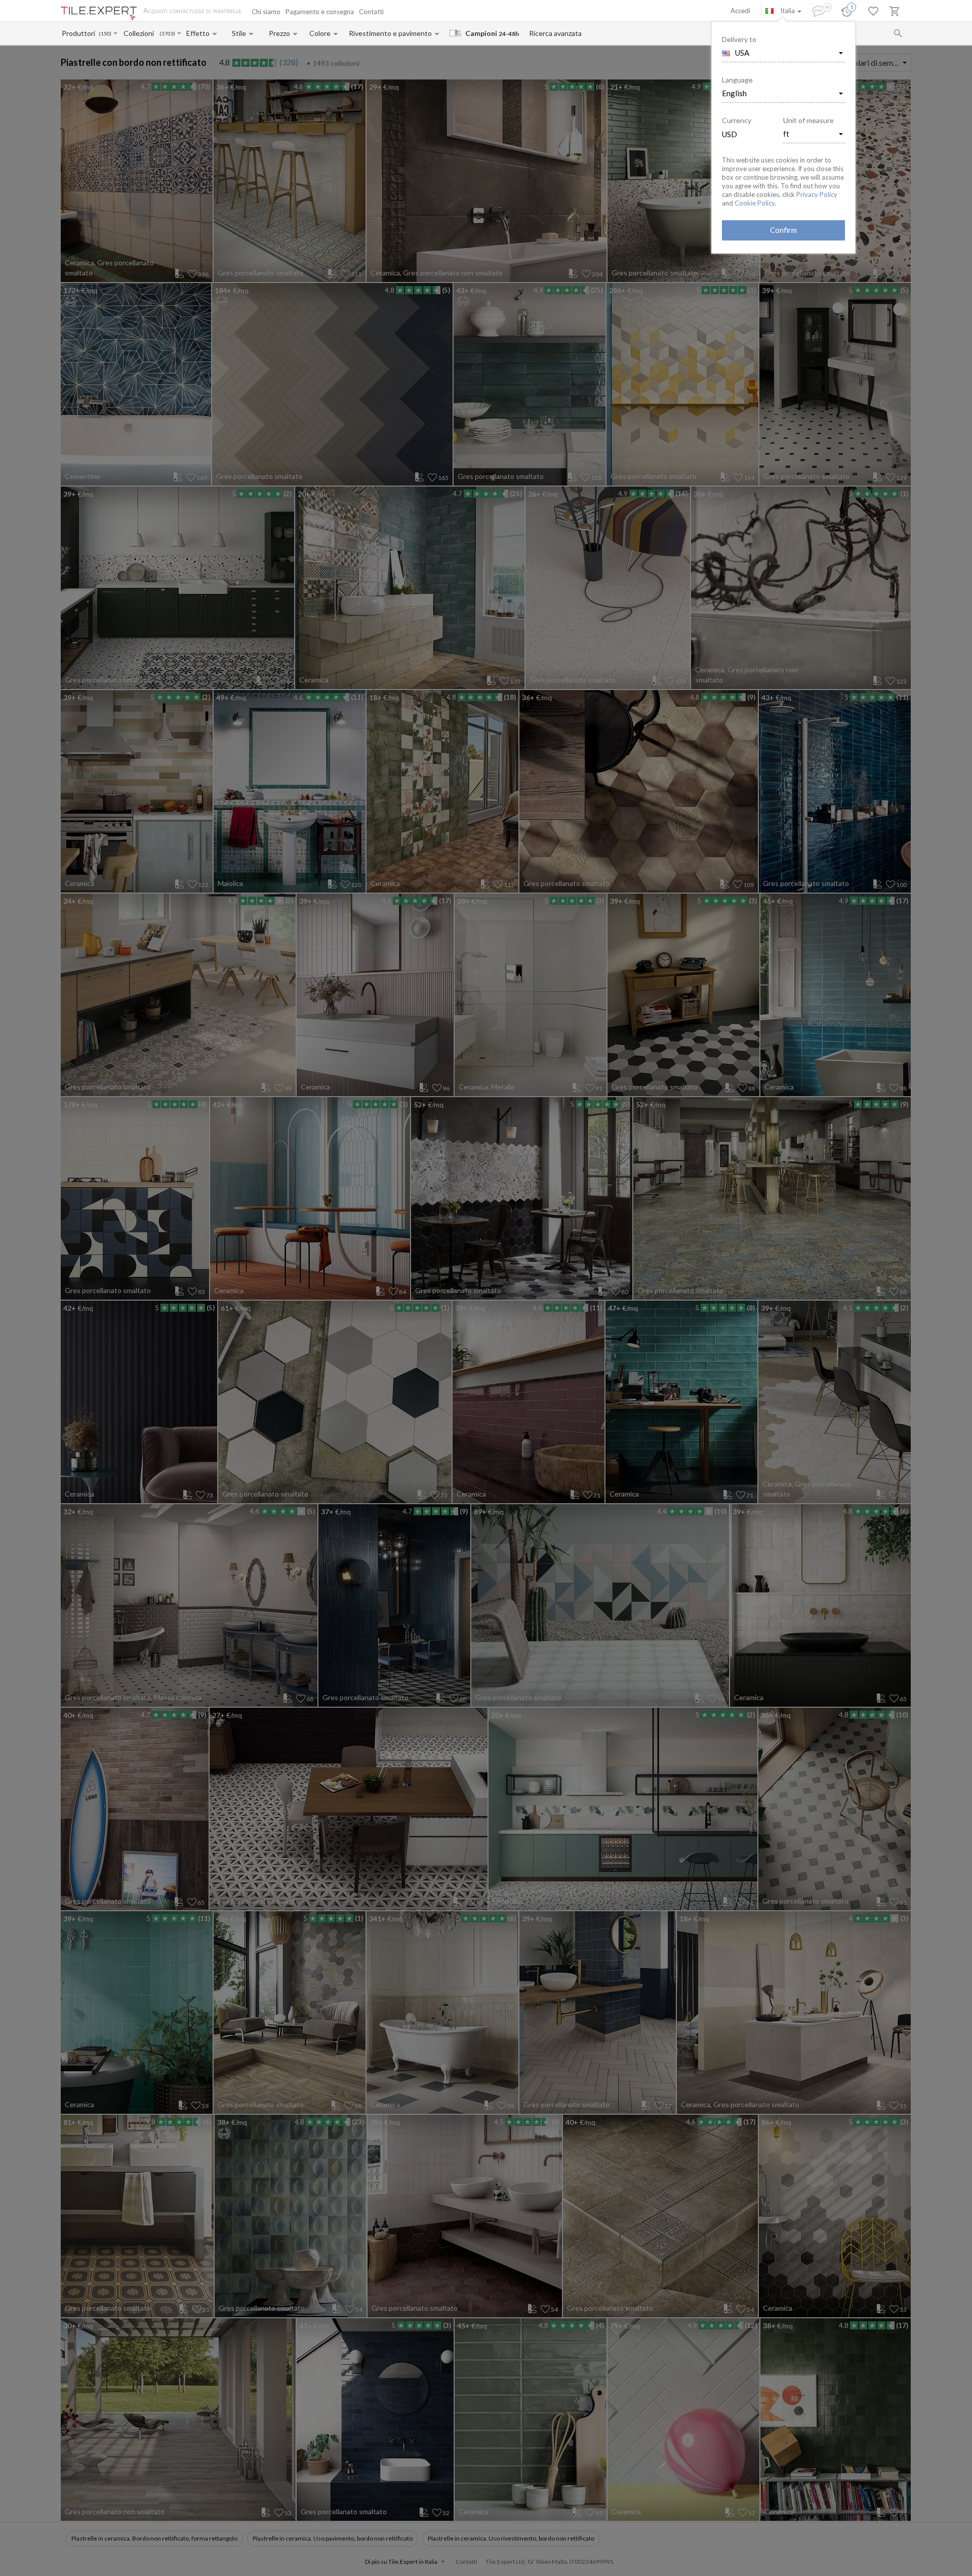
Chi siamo (266, 12)
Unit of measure (808, 120)
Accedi (740, 11)
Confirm (783, 230)
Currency (737, 120)
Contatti (371, 12)
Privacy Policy (817, 194)
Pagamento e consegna (320, 12)
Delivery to (739, 39)
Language (737, 80)
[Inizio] (99, 13)
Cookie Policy (755, 203)
